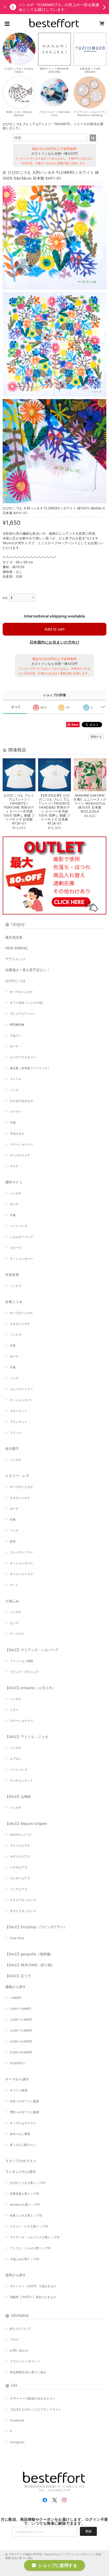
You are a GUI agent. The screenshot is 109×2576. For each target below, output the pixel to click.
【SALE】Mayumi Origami (26, 1824)
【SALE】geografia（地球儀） (29, 1954)
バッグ (14, 1090)
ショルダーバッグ (21, 1237)
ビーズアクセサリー (23, 1057)
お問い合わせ (19, 2350)
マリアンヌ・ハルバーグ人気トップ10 (35, 2237)
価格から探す (16, 1987)
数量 (5, 598)
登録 (88, 2531)
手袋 (13, 1123)
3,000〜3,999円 (21, 2031)
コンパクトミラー (21, 1389)
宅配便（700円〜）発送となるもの (33, 2297)
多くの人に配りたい (23, 2145)
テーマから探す (17, 2079)
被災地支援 (14, 937)
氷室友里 (12, 1275)
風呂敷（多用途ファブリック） (30, 1068)
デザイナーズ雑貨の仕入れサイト (33, 2399)
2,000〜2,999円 (21, 2020)
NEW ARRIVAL (17, 948)
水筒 (13, 1346)
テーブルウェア (20, 1155)
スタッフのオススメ (21, 2161)
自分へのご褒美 (20, 2134)
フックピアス (19, 1889)
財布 (13, 1541)
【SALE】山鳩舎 (18, 1796)
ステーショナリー (21, 1144)
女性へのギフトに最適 (24, 2101)
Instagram (17, 2442)
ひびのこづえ (16, 981)
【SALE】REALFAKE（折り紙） (30, 1965)
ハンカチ (16, 1193)
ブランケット (19, 1422)
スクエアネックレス (23, 1900)
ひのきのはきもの (21, 1101)
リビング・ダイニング (24, 1672)
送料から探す (16, 2275)
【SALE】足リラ (18, 1976)
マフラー (16, 1112)
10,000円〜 (17, 2063)
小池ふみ (12, 1601)
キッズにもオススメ (23, 2123)
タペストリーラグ (21, 1574)
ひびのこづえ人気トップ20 (28, 2183)
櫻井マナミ (14, 1182)
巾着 (13, 1215)
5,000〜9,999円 (21, 2052)
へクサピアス (19, 1867)
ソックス (16, 1286)
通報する (96, 737)
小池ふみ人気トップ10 (24, 2259)
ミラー (14, 1710)
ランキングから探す (21, 2172)
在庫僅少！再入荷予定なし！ (28, 970)
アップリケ (17, 1634)
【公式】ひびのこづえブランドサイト (36, 2409)
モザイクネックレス (23, 1911)
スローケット (19, 1411)
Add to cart (54, 629)
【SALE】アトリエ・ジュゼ (27, 1737)
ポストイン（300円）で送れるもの (33, 2286)
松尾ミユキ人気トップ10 (26, 2215)
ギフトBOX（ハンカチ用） (27, 1003)
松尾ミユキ (14, 1302)
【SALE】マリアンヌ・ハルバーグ (32, 1650)
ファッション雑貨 (21, 1661)
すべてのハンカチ (21, 992)
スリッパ (16, 1433)
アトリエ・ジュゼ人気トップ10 (30, 2248)
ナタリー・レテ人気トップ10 (29, 2226)
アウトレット (16, 959)
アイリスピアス (20, 1846)
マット (14, 1585)
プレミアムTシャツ (22, 1014)
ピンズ (14, 1623)
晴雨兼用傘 (17, 1025)
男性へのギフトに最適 (24, 2112)
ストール (16, 1079)
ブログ (14, 2340)
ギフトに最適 (19, 2090)
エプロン (16, 1759)
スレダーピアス (20, 1878)
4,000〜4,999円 (21, 2041)
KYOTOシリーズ (21, 1835)
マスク (14, 1166)
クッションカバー (21, 1259)
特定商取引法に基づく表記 (28, 2372)
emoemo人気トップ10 (25, 2205)
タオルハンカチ (20, 1324)
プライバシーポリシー (25, 2361)
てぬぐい (16, 1035)
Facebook (17, 2420)
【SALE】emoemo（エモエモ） (30, 1688)
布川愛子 (12, 1449)
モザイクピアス (20, 1856)
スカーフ (16, 1248)
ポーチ (14, 1046)
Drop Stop (17, 1938)
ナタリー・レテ (17, 1476)
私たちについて (20, 2329)
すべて (16, 707)
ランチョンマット (21, 1780)
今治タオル (17, 1133)
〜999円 (15, 1998)
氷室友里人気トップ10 (24, 2194)
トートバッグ (19, 1226)
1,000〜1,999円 (20, 2009)
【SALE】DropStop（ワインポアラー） (36, 1927)
